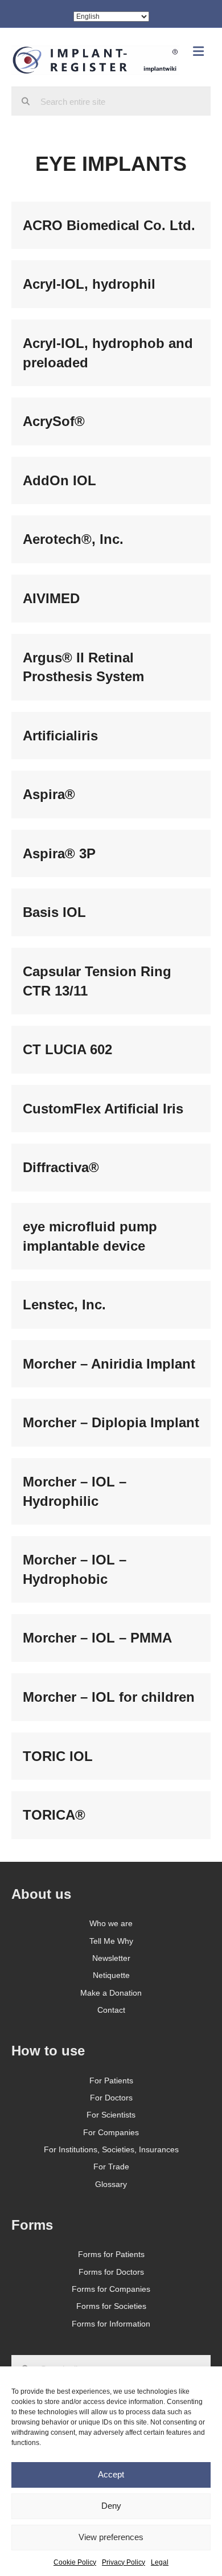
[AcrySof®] (111, 421)
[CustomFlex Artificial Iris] (111, 1109)
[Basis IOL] (111, 912)
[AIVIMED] (111, 599)
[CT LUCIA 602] (111, 1050)
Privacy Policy (124, 2562)
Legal (160, 2562)
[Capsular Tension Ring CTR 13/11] (111, 981)
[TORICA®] (111, 1815)
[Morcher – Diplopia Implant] (111, 1423)
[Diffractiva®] (111, 1168)
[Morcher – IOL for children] (111, 1697)
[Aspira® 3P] (111, 854)
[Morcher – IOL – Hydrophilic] (111, 1491)
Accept (111, 2474)
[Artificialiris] (111, 736)
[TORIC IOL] (111, 1756)
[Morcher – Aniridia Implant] (111, 1364)
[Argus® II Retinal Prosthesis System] (111, 667)
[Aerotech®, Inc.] (111, 539)
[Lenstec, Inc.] (111, 1305)
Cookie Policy (75, 2562)
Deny (111, 2506)
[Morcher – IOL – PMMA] (111, 1638)
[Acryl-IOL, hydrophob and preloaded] (111, 353)
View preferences (111, 2537)
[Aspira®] (111, 794)
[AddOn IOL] (111, 481)
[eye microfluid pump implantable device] (111, 1236)
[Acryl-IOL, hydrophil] (111, 284)
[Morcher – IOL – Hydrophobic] (111, 1569)
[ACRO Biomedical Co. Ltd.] (111, 226)
